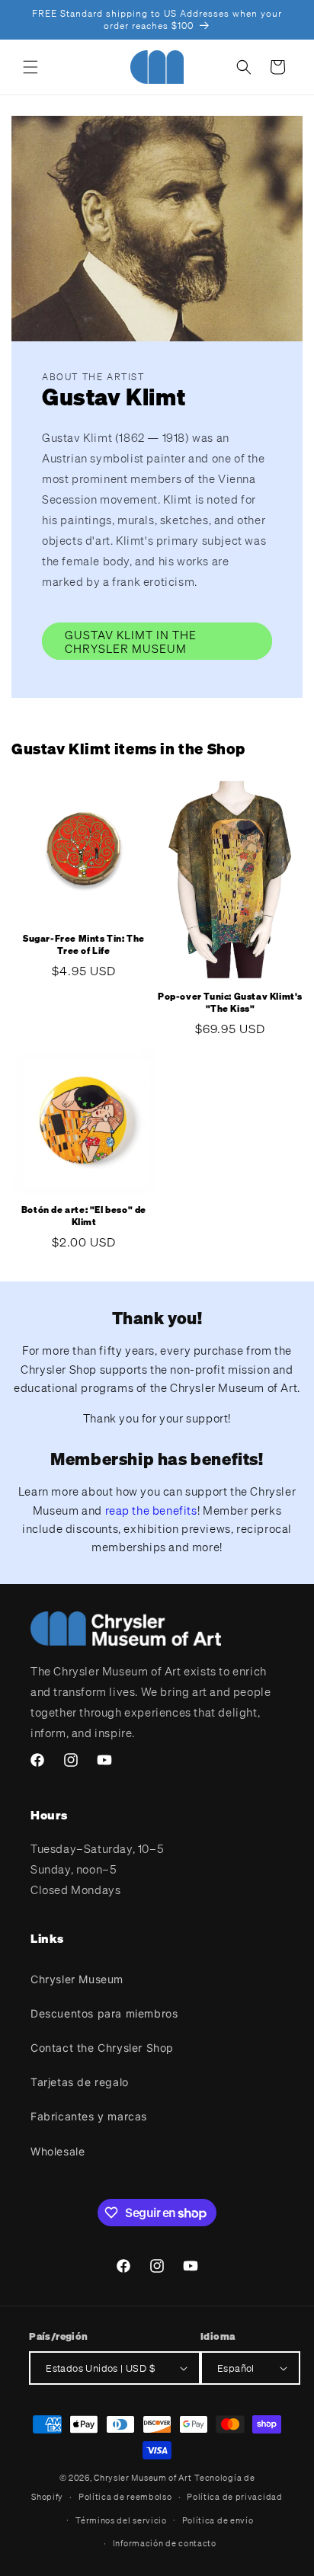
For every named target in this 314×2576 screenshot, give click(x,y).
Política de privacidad (234, 2497)
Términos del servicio (121, 2520)
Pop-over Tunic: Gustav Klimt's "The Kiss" (230, 1002)
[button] (30, 67)
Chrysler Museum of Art (143, 2478)
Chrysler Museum (77, 1979)
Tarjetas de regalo (80, 2082)
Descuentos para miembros (104, 2013)
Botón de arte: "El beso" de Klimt (84, 1216)
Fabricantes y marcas (89, 2116)
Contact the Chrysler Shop (102, 2048)
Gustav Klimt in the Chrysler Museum (131, 642)
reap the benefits (151, 1510)
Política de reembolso (125, 2497)
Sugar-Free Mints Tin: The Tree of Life (84, 944)
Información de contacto (165, 2543)
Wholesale (58, 2151)
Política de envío (218, 2520)
